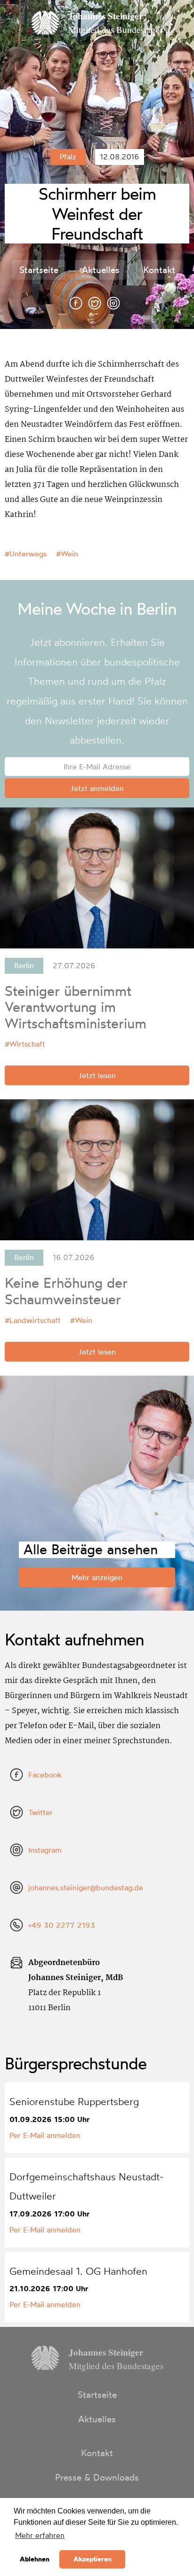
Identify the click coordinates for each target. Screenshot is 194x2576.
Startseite (39, 270)
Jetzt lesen (97, 1075)
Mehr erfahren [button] (40, 2535)
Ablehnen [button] (35, 2559)
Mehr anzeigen (97, 1577)
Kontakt (159, 270)
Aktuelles (101, 270)
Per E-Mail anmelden (45, 2135)
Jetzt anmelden (97, 788)
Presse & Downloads (97, 2477)
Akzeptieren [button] (93, 2559)
